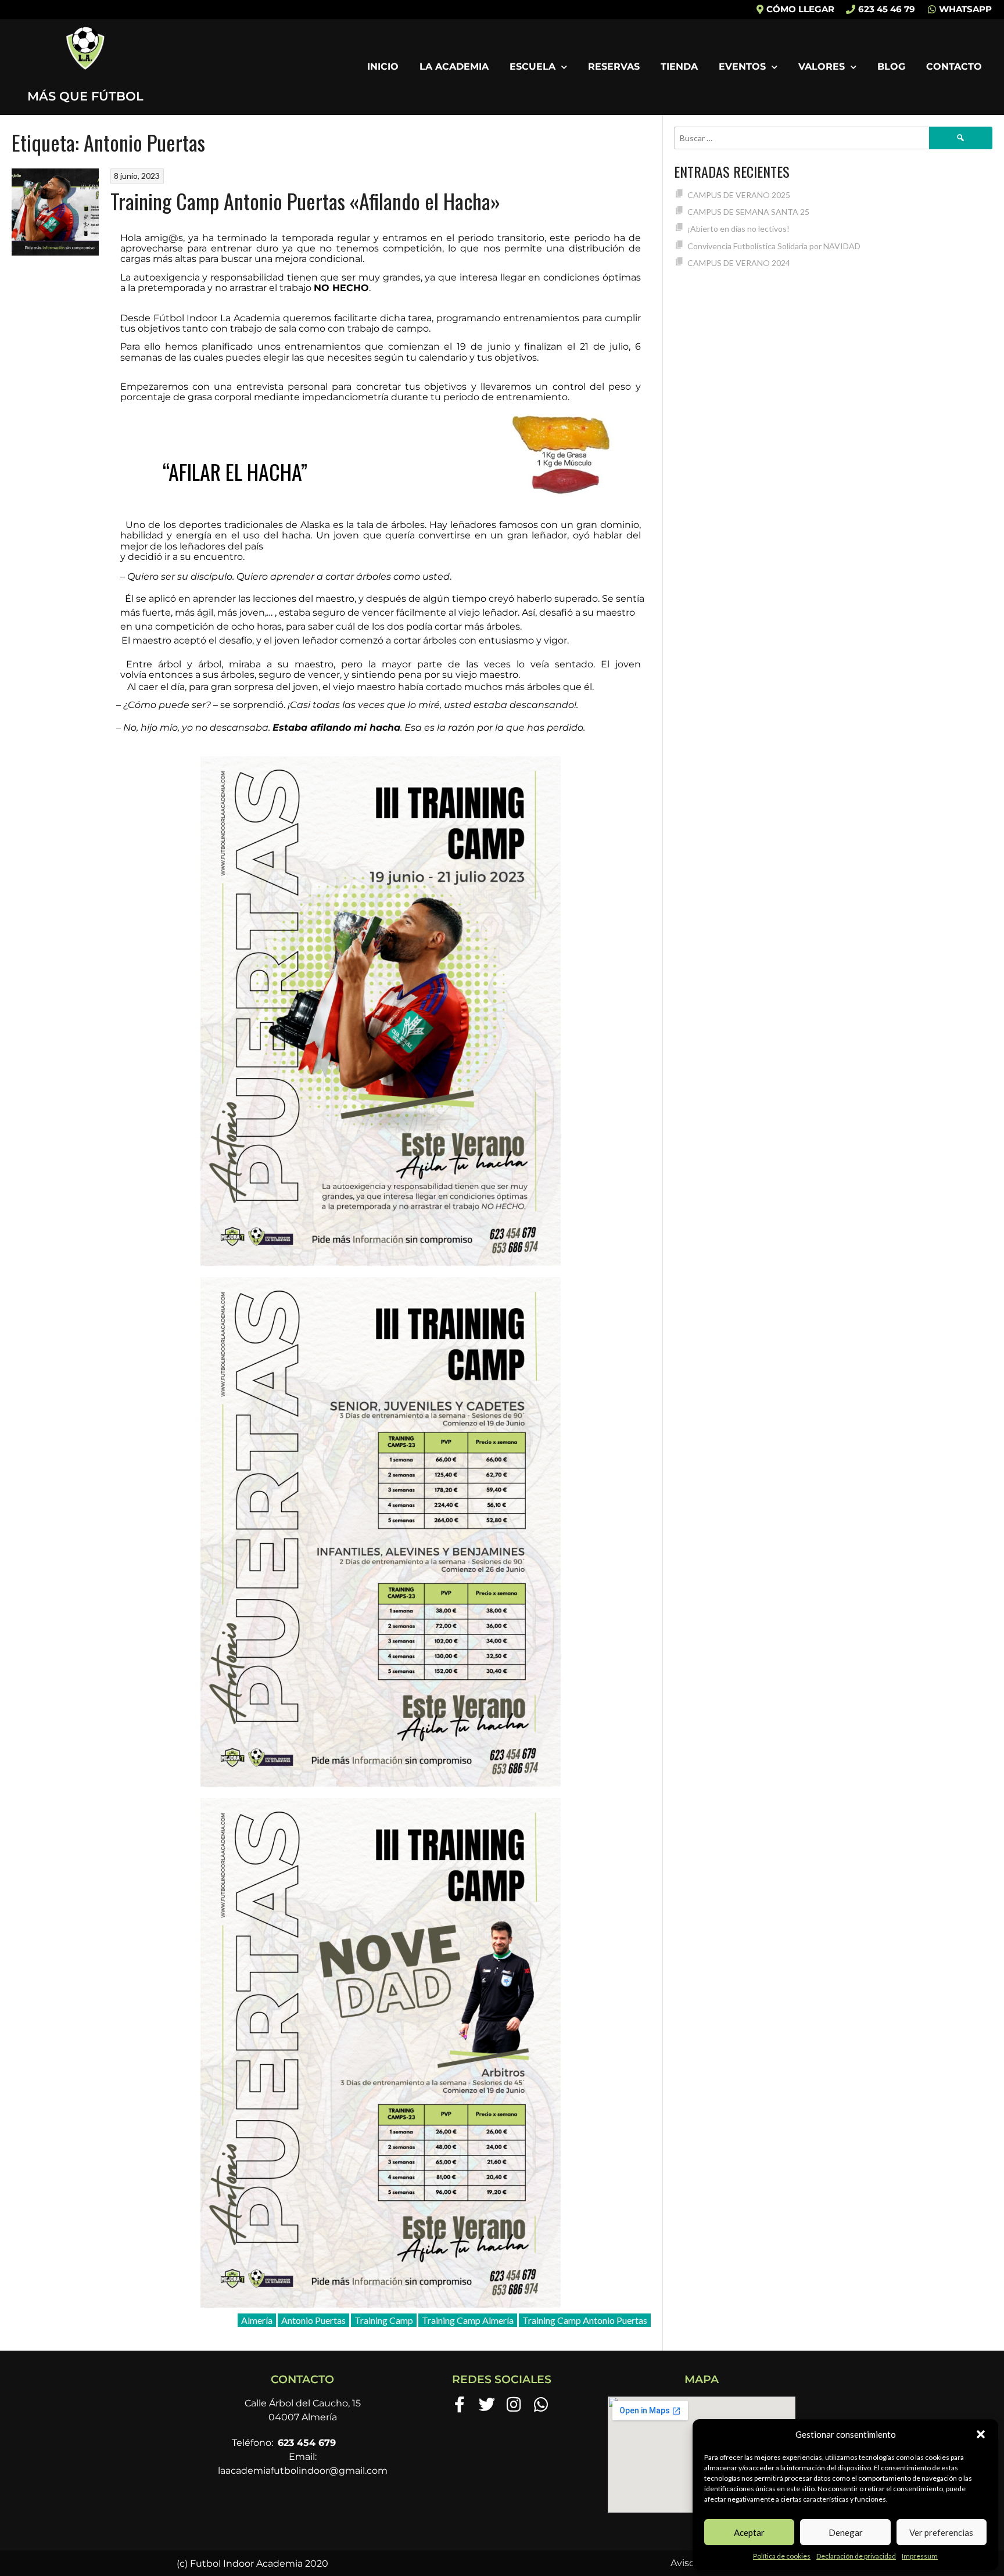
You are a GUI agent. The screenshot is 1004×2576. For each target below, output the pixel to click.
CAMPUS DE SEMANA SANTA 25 (748, 212)
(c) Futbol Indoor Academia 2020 (252, 2564)
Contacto (954, 67)
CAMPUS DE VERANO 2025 (739, 195)
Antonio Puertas (313, 2320)
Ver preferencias (941, 2532)
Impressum (920, 2556)
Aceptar (749, 2532)
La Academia (454, 67)
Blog (891, 67)
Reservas (614, 67)
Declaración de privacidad (856, 2556)
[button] (981, 2434)
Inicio (383, 67)
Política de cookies (782, 2556)
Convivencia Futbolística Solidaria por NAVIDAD (774, 246)
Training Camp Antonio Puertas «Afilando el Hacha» (305, 201)
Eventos (742, 67)
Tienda (679, 67)
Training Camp (384, 2320)
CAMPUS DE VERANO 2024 (739, 263)
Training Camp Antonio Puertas (585, 2320)
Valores (822, 67)
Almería (257, 2320)
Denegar (846, 2532)
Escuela (533, 67)
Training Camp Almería (468, 2320)
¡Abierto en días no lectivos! (738, 229)
